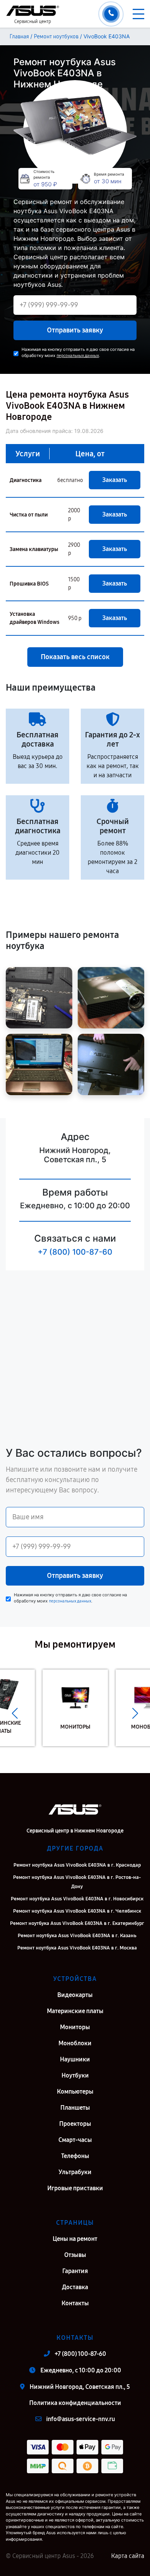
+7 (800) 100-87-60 (75, 1252)
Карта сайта (128, 2556)
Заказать (115, 480)
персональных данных (78, 356)
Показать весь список (75, 657)
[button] (15, 1714)
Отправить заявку (75, 330)
